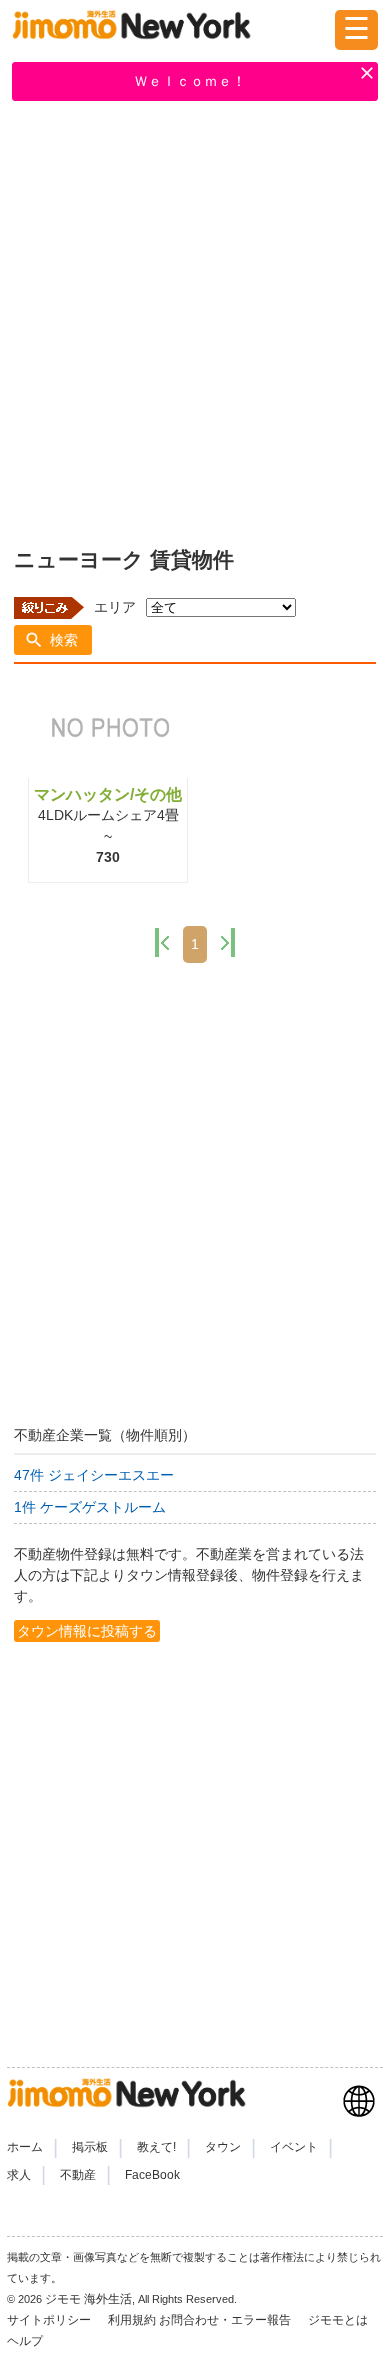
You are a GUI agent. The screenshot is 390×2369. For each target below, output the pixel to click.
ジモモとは (339, 2320)
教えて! (156, 2147)
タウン (223, 2147)
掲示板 (90, 2147)
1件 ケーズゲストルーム (90, 1507)
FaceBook (152, 2175)
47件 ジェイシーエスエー (94, 1475)
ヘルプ (25, 2341)
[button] (53, 640)
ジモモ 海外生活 (88, 2299)
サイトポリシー (50, 2320)
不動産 (78, 2175)
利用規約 (132, 2320)
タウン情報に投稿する (87, 1631)
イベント (294, 2147)
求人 (19, 2175)
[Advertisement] (195, 320)
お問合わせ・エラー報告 (226, 2320)
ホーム (25, 2147)
